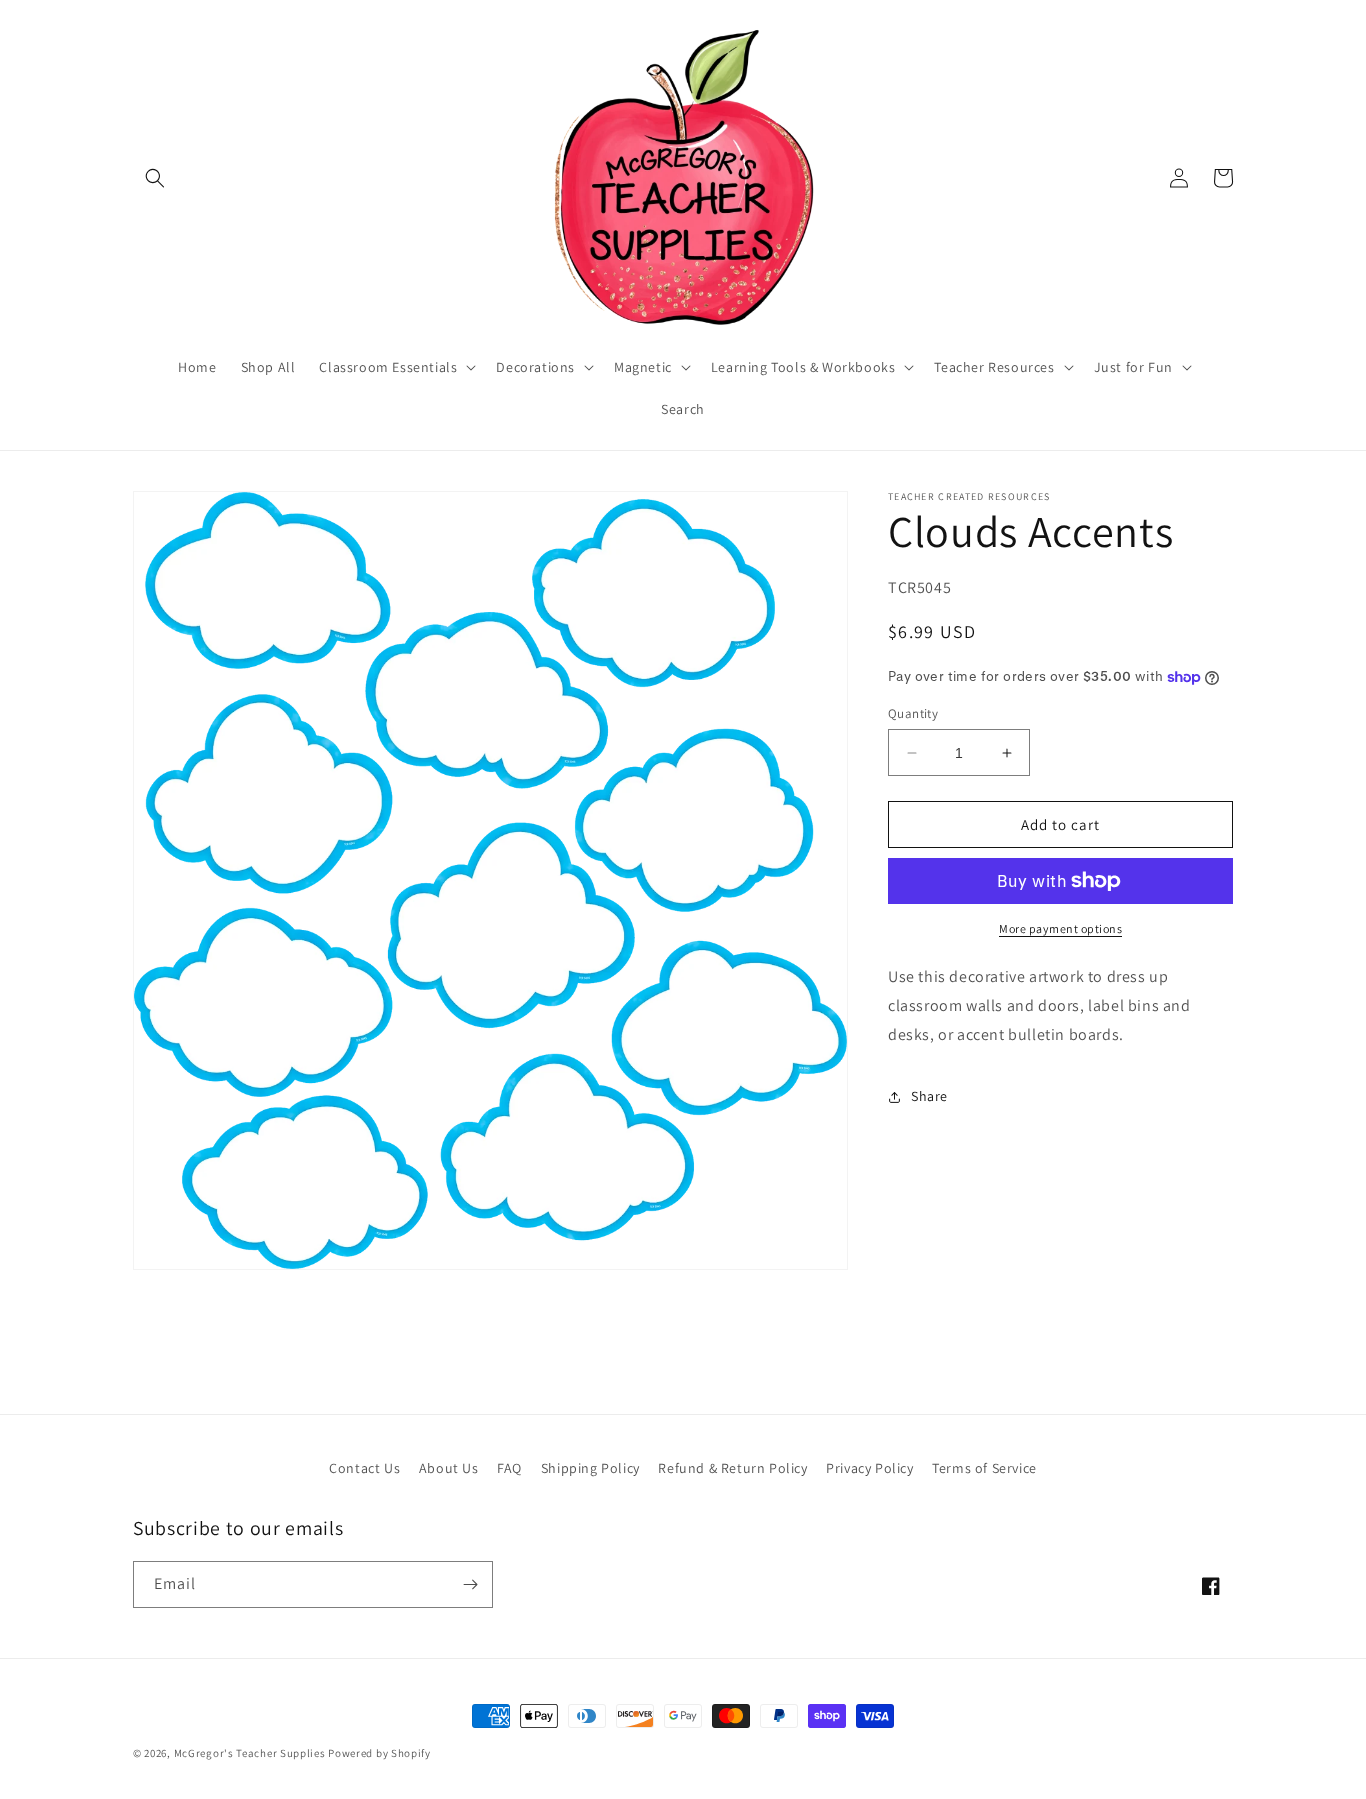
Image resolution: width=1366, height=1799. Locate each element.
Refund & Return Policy (732, 1468)
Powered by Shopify (379, 1753)
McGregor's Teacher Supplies (250, 1753)
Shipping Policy (590, 1468)
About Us (449, 1468)
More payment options (1060, 928)
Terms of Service (984, 1468)
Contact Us (364, 1468)
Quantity (913, 713)
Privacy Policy (869, 1468)
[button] (155, 178)
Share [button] (929, 1096)
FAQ (509, 1468)
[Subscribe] (470, 1584)
